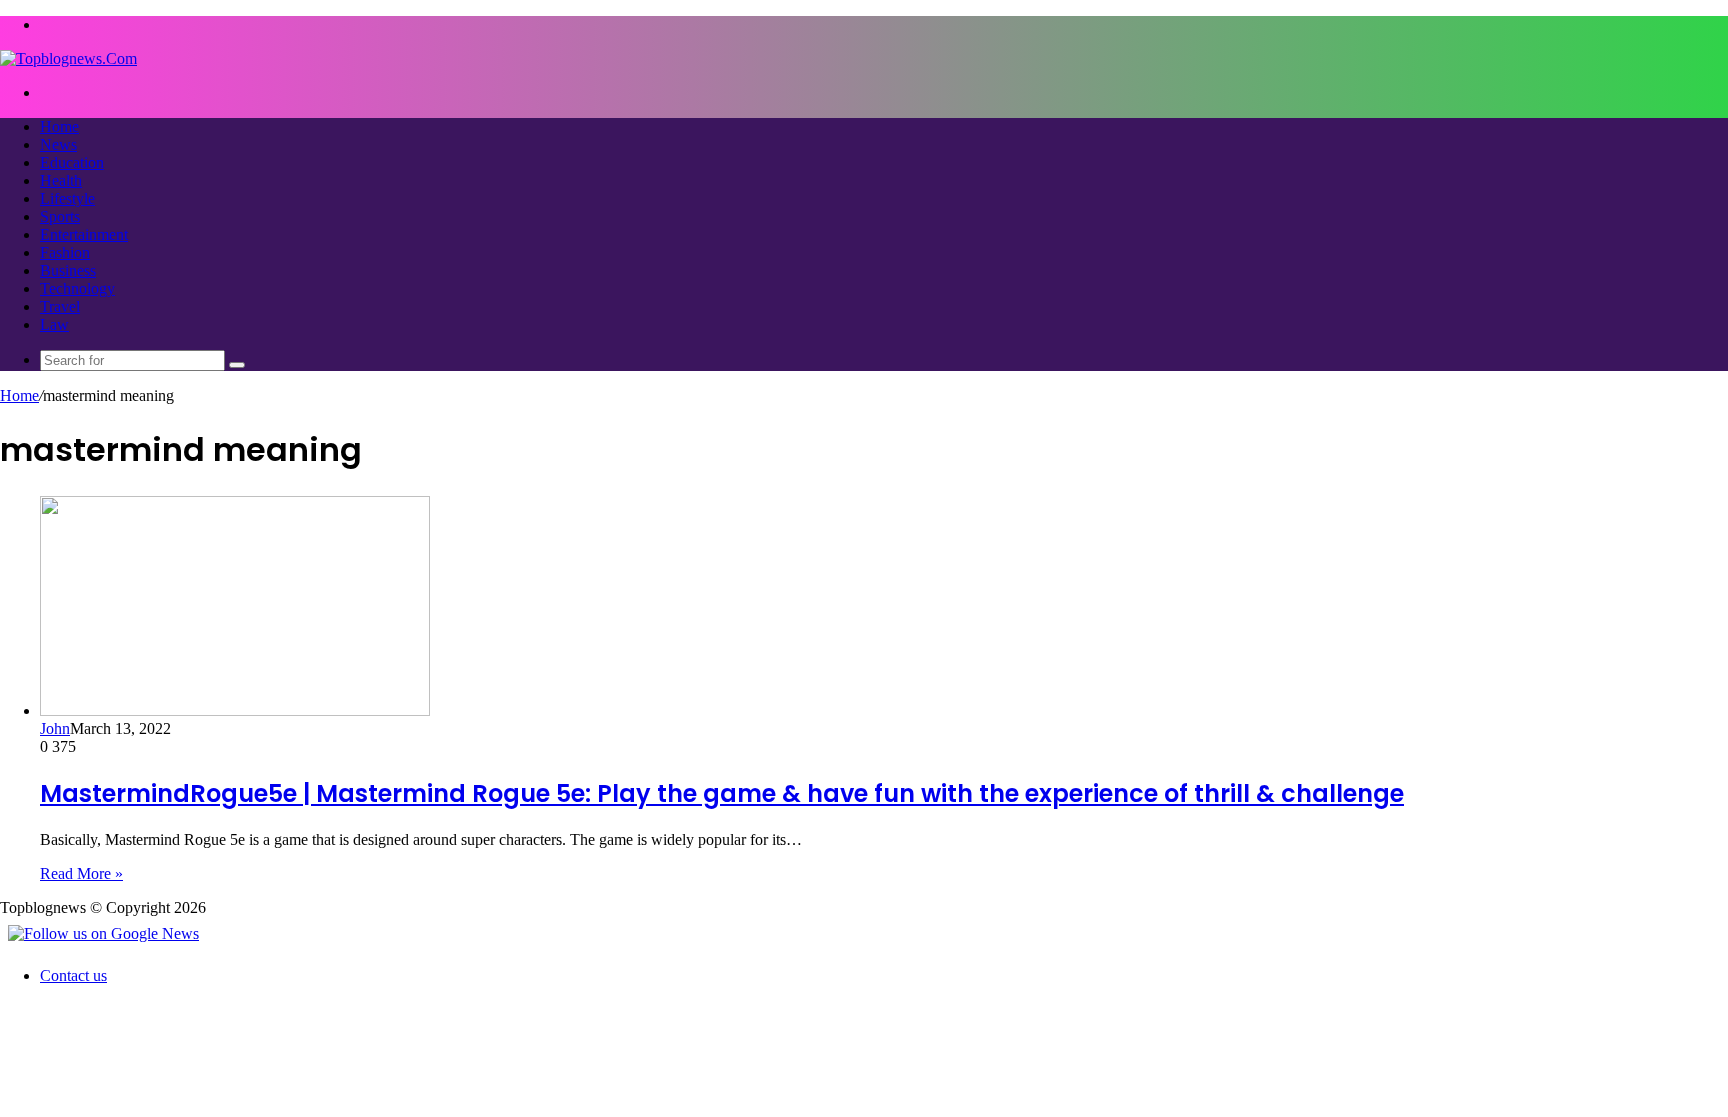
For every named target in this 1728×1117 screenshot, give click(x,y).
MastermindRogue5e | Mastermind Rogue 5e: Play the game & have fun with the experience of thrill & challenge (722, 793)
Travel (60, 306)
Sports (60, 216)
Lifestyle (67, 198)
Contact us (73, 975)
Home (59, 126)
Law (54, 324)
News (58, 144)
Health (61, 180)
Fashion (65, 252)
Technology (77, 288)
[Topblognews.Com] (68, 58)
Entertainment (84, 234)
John (55, 728)
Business (68, 270)
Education (72, 162)
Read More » (81, 873)
